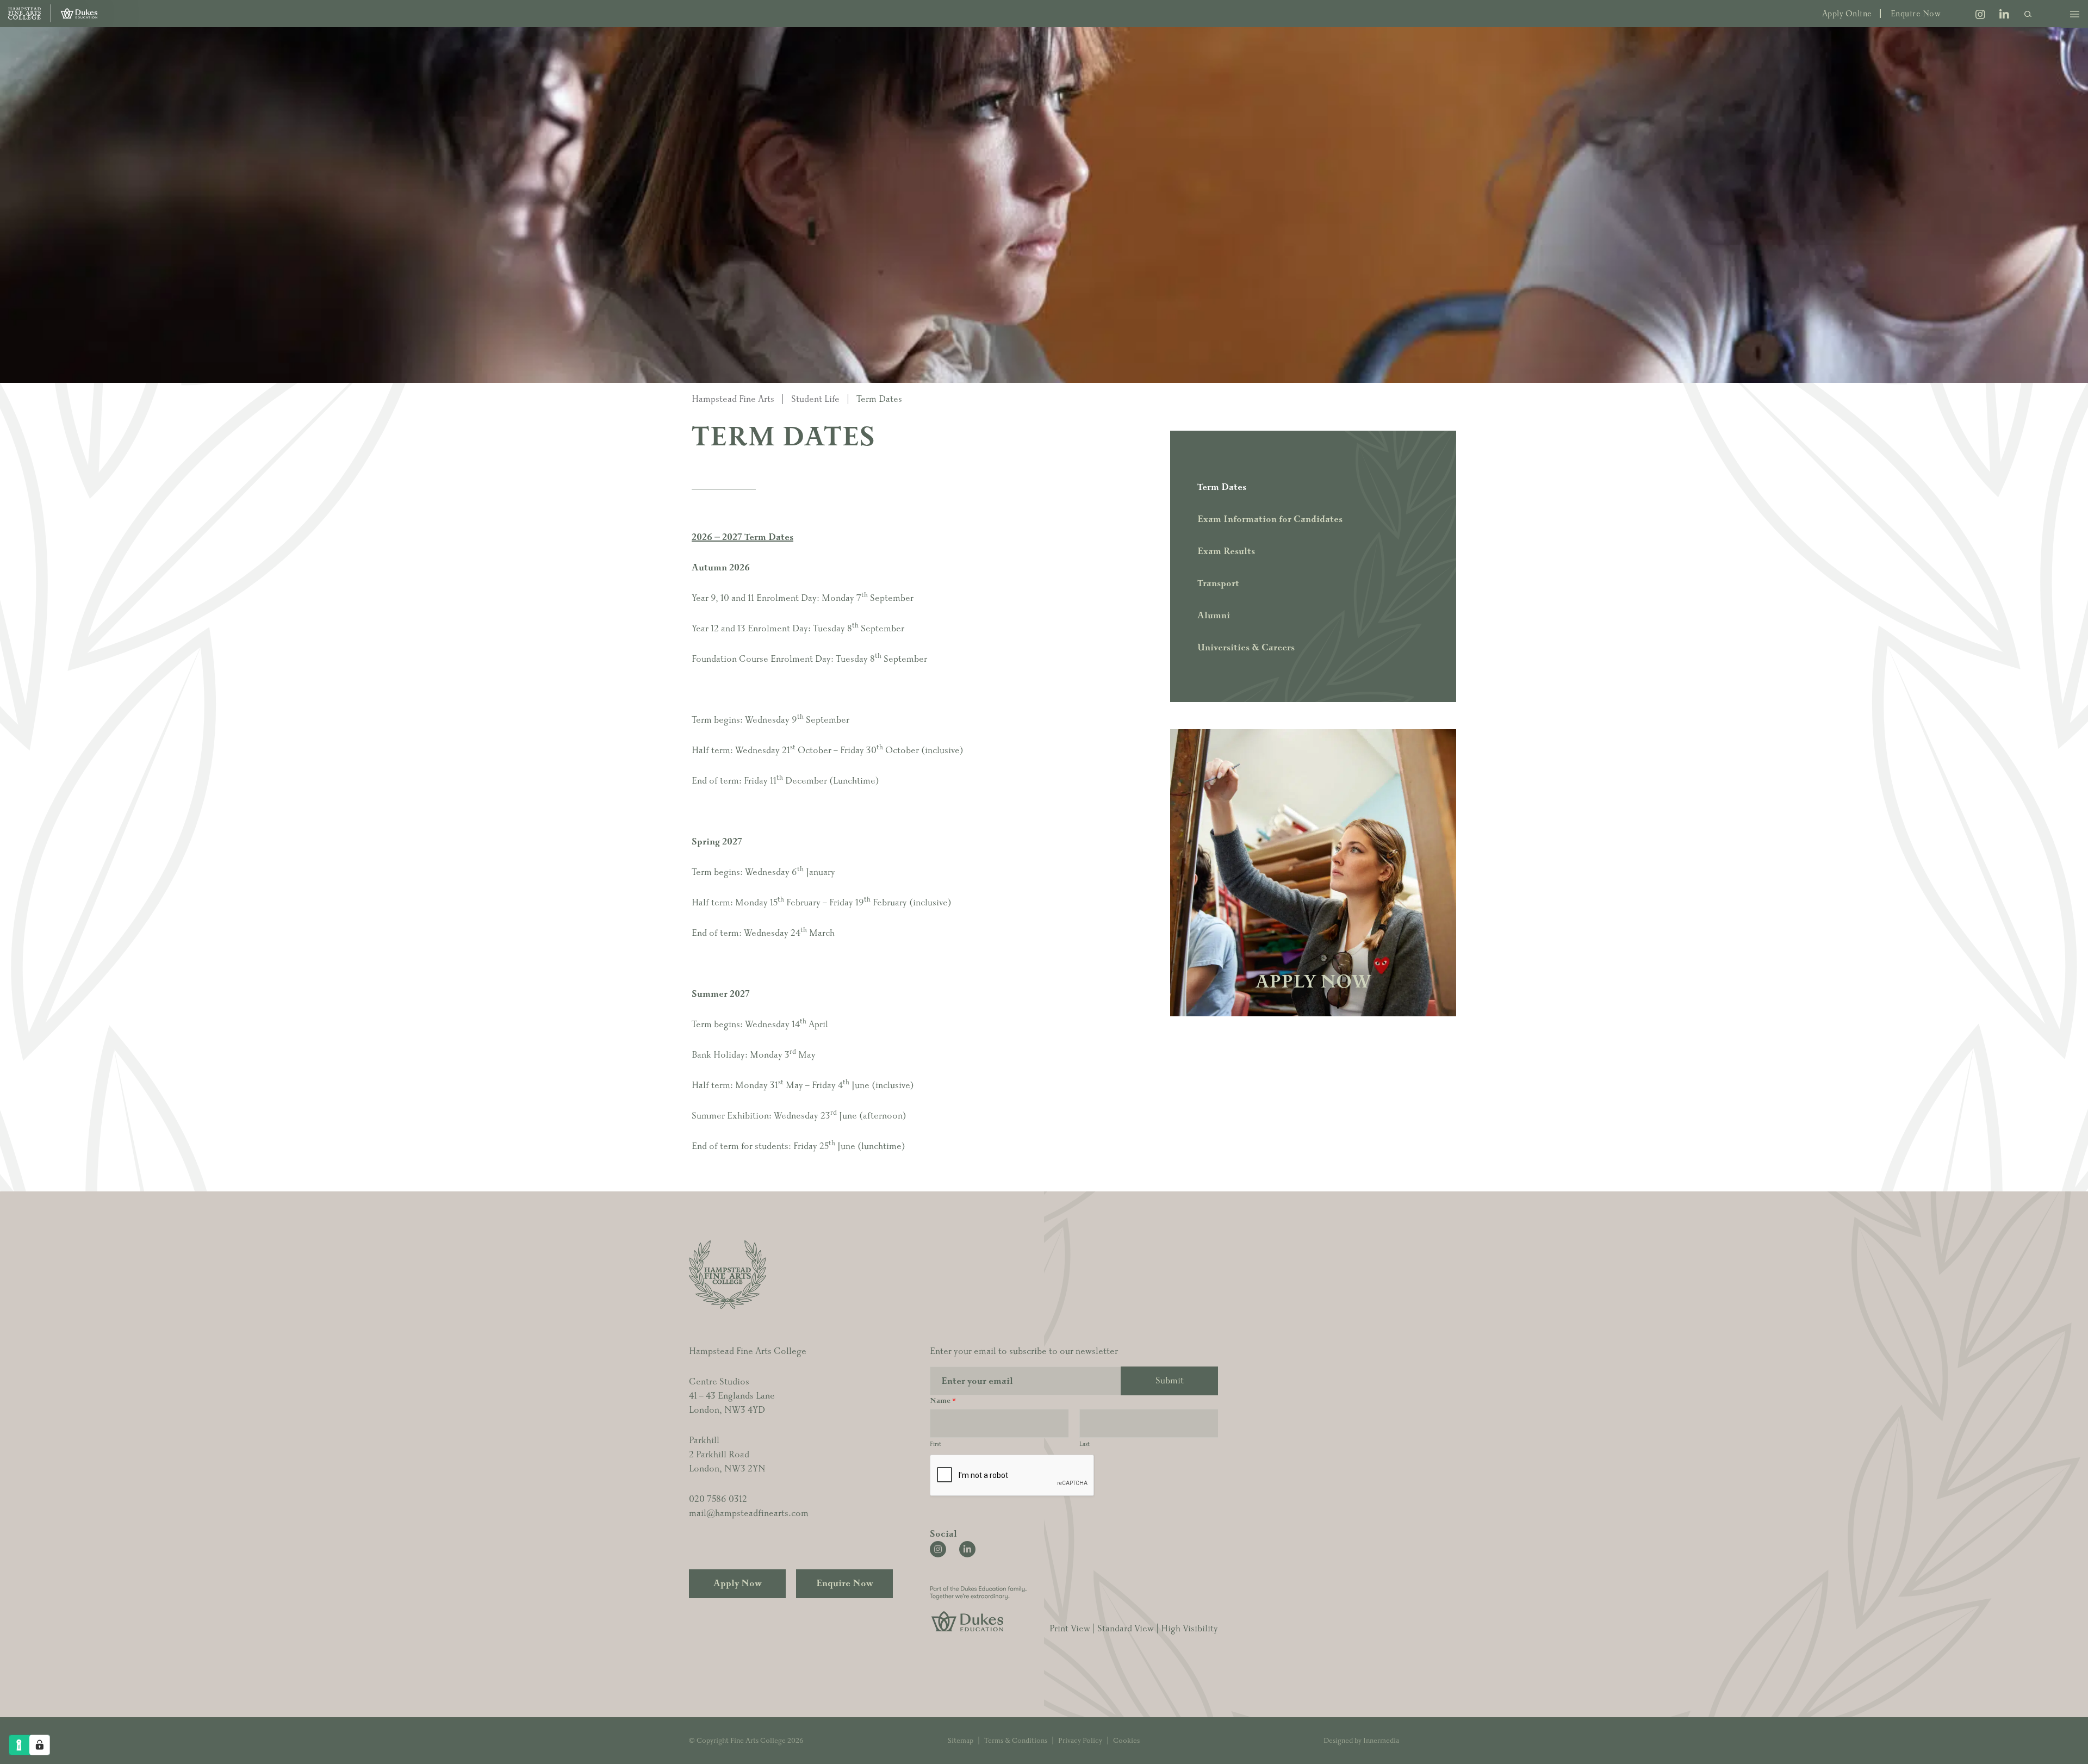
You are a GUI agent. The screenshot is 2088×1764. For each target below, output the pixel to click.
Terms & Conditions (1016, 1741)
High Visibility (1189, 1629)
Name (943, 1401)
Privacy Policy (1080, 1741)
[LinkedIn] (2004, 16)
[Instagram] (1980, 16)
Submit (1170, 1381)
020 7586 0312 (718, 1499)
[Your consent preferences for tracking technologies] (40, 1745)
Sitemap (961, 1741)
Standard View (1126, 1629)
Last (1085, 1444)
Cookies (1126, 1741)
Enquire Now (1916, 14)
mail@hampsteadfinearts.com (749, 1513)
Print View (1070, 1629)
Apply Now (738, 1583)
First (936, 1444)
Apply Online (1847, 14)
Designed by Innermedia (1361, 1741)
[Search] (2028, 14)
